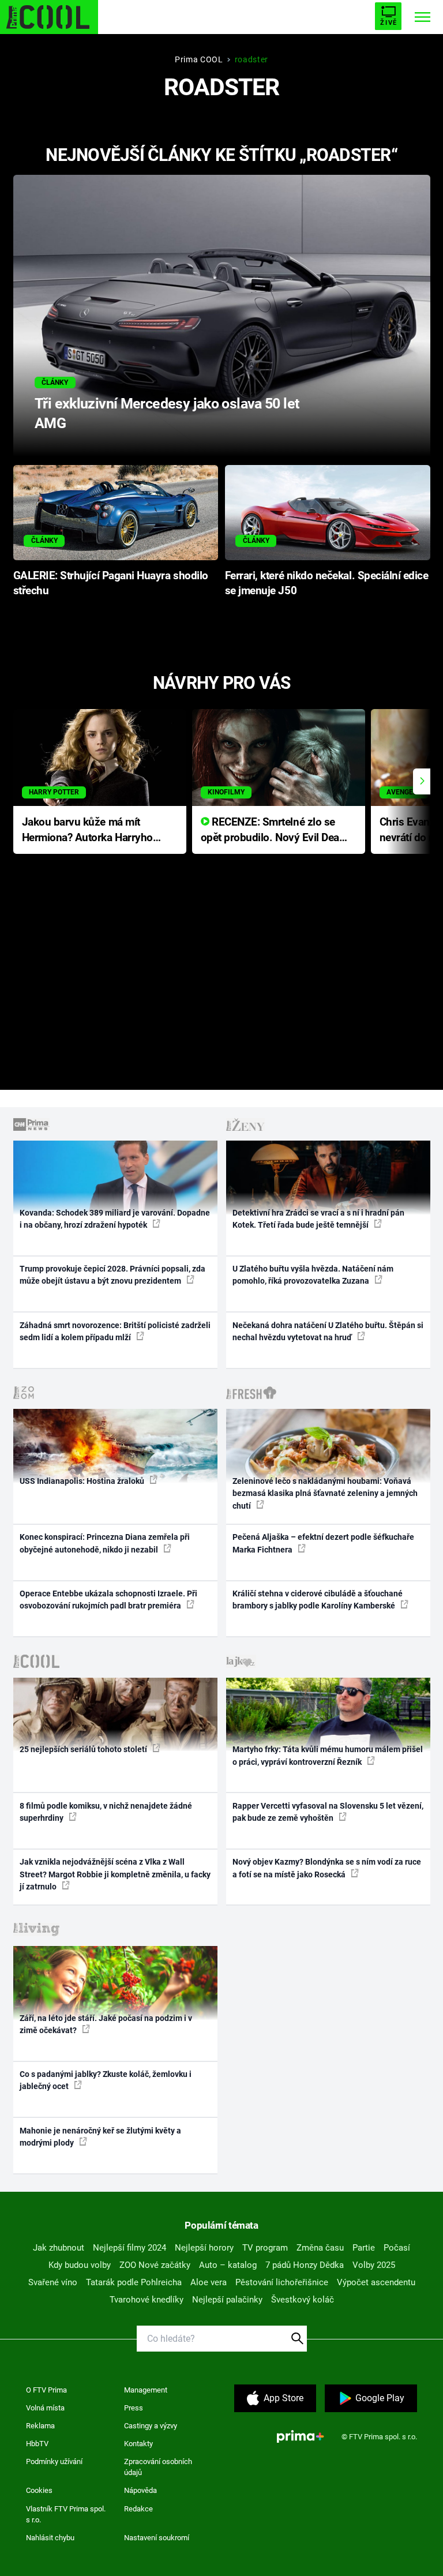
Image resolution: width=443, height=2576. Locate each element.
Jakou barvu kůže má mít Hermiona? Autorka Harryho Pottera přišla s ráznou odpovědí (87, 830)
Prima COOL (199, 59)
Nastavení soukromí (157, 2538)
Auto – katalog (228, 2265)
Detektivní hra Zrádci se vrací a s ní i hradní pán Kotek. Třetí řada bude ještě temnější (318, 1219)
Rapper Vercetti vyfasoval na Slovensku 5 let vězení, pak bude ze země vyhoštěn (328, 1812)
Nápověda (140, 2490)
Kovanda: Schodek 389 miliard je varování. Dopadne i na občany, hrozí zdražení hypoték (115, 1219)
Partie (364, 2248)
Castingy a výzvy (151, 2426)
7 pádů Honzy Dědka (305, 2265)
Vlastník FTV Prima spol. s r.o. (66, 2515)
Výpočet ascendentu (376, 2282)
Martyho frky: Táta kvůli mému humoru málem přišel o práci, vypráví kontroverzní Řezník (328, 1755)
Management (146, 2390)
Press (134, 2408)
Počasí (397, 2248)
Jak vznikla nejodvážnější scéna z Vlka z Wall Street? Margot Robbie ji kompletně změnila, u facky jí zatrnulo (115, 1874)
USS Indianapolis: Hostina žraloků (83, 1481)
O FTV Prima (46, 2390)
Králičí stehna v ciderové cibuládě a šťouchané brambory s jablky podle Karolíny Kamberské (318, 1600)
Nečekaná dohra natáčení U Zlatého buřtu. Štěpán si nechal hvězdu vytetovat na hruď (328, 1331)
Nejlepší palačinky (227, 2300)
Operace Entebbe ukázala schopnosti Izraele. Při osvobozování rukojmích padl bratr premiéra (108, 1600)
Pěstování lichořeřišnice (282, 2282)
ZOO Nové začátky (155, 2265)
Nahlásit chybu (50, 2538)
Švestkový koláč (303, 2300)
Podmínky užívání (54, 2461)
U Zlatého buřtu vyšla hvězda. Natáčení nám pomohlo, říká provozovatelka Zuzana (313, 1275)
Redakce (138, 2509)
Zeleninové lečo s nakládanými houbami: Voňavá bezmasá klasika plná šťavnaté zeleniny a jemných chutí (325, 1493)
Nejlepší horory (204, 2248)
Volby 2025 (374, 2265)
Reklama (40, 2426)
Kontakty (138, 2444)
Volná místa (45, 2408)
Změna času (320, 2248)
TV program (265, 2248)
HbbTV (37, 2444)
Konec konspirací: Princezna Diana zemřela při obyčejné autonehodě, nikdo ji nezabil (105, 1543)
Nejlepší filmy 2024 (129, 2248)
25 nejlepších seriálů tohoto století (84, 1749)
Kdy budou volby (80, 2265)
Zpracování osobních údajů (158, 2467)
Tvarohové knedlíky (147, 2300)
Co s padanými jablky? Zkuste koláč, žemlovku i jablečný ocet (106, 2080)
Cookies (39, 2490)
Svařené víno (53, 2282)
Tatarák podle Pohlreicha (134, 2282)
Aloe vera (209, 2282)
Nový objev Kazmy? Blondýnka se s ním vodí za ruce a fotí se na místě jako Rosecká (327, 1868)
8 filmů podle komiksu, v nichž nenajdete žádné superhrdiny (106, 1812)
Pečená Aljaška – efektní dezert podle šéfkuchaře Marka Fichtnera (323, 1543)
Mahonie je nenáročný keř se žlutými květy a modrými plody (100, 2137)
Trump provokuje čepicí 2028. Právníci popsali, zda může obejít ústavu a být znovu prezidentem (112, 1275)
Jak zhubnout (59, 2248)
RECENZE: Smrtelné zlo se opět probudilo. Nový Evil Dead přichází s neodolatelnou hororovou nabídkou (273, 830)
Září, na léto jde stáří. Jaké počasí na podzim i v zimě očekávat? (106, 2024)
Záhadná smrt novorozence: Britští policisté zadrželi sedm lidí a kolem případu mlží (115, 1331)
